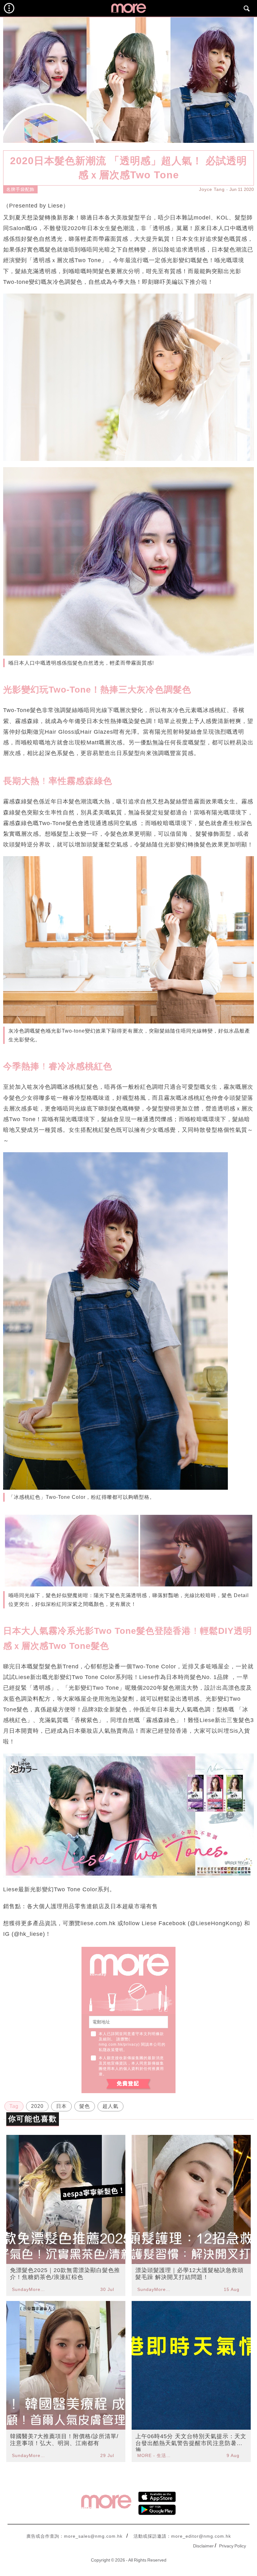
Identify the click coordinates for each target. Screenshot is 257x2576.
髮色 (85, 2106)
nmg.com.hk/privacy (118, 2044)
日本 (61, 2106)
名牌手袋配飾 (20, 189)
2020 (37, 2106)
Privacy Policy (233, 2546)
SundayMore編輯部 (29, 2289)
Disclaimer (203, 2546)
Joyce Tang (212, 189)
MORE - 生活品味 (155, 2455)
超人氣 (110, 2106)
